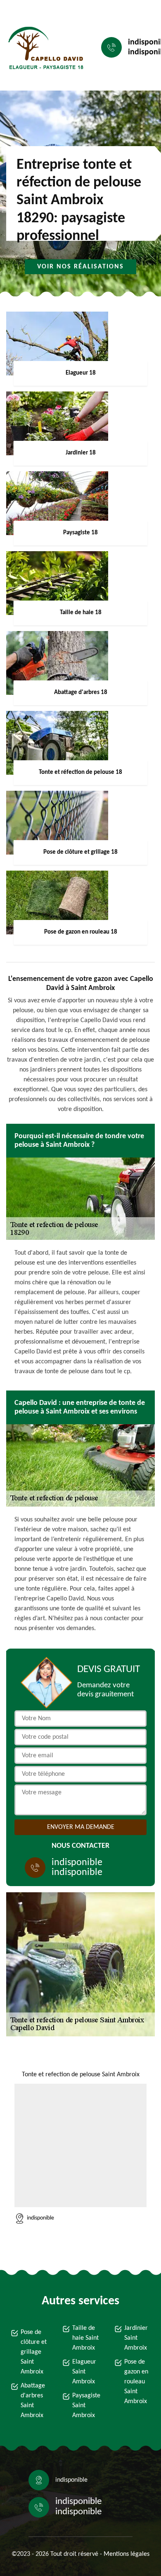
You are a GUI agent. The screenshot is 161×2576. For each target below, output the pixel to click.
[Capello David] (44, 48)
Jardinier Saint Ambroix (136, 2338)
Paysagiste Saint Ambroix (85, 2406)
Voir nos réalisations (80, 267)
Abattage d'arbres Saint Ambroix (33, 2401)
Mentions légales (127, 2554)
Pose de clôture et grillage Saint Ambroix (34, 2352)
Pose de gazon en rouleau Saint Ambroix (136, 2382)
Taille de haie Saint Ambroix (85, 2338)
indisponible (77, 1863)
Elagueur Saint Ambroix (84, 2372)
